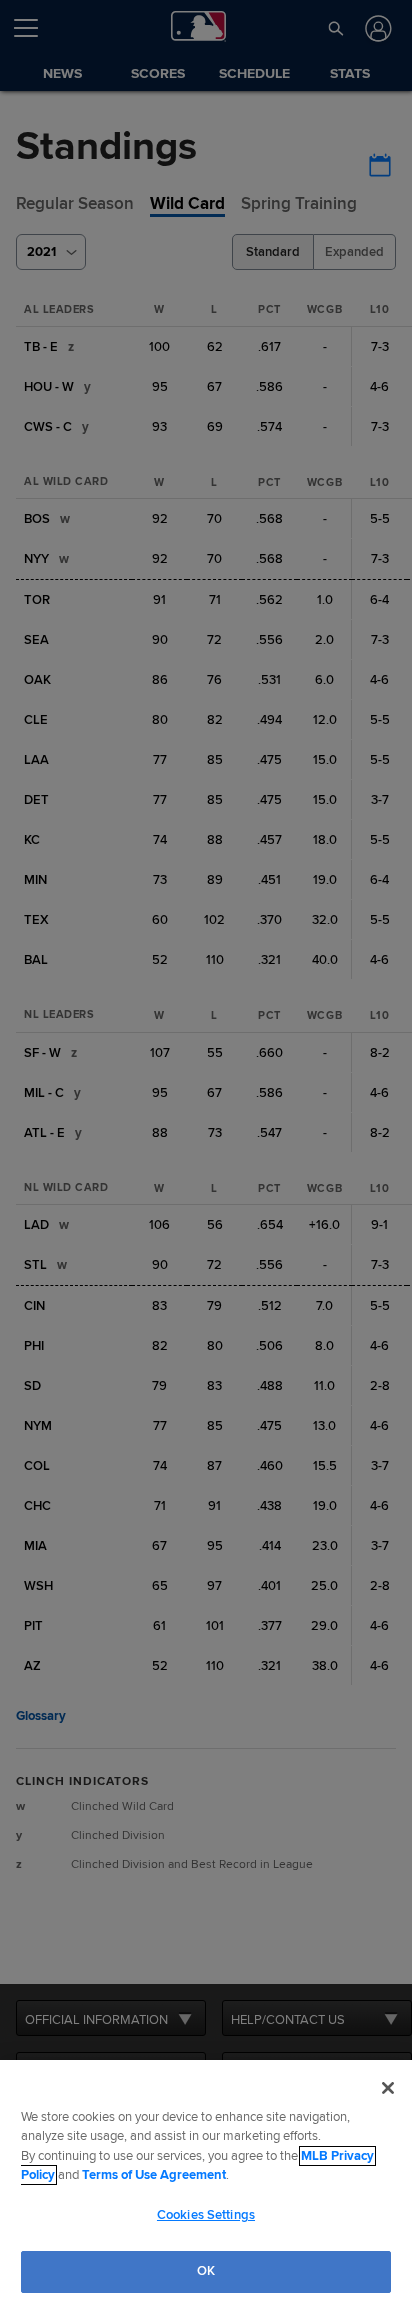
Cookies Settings (206, 2215)
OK (206, 2271)
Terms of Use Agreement (154, 2175)
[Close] (388, 2088)
